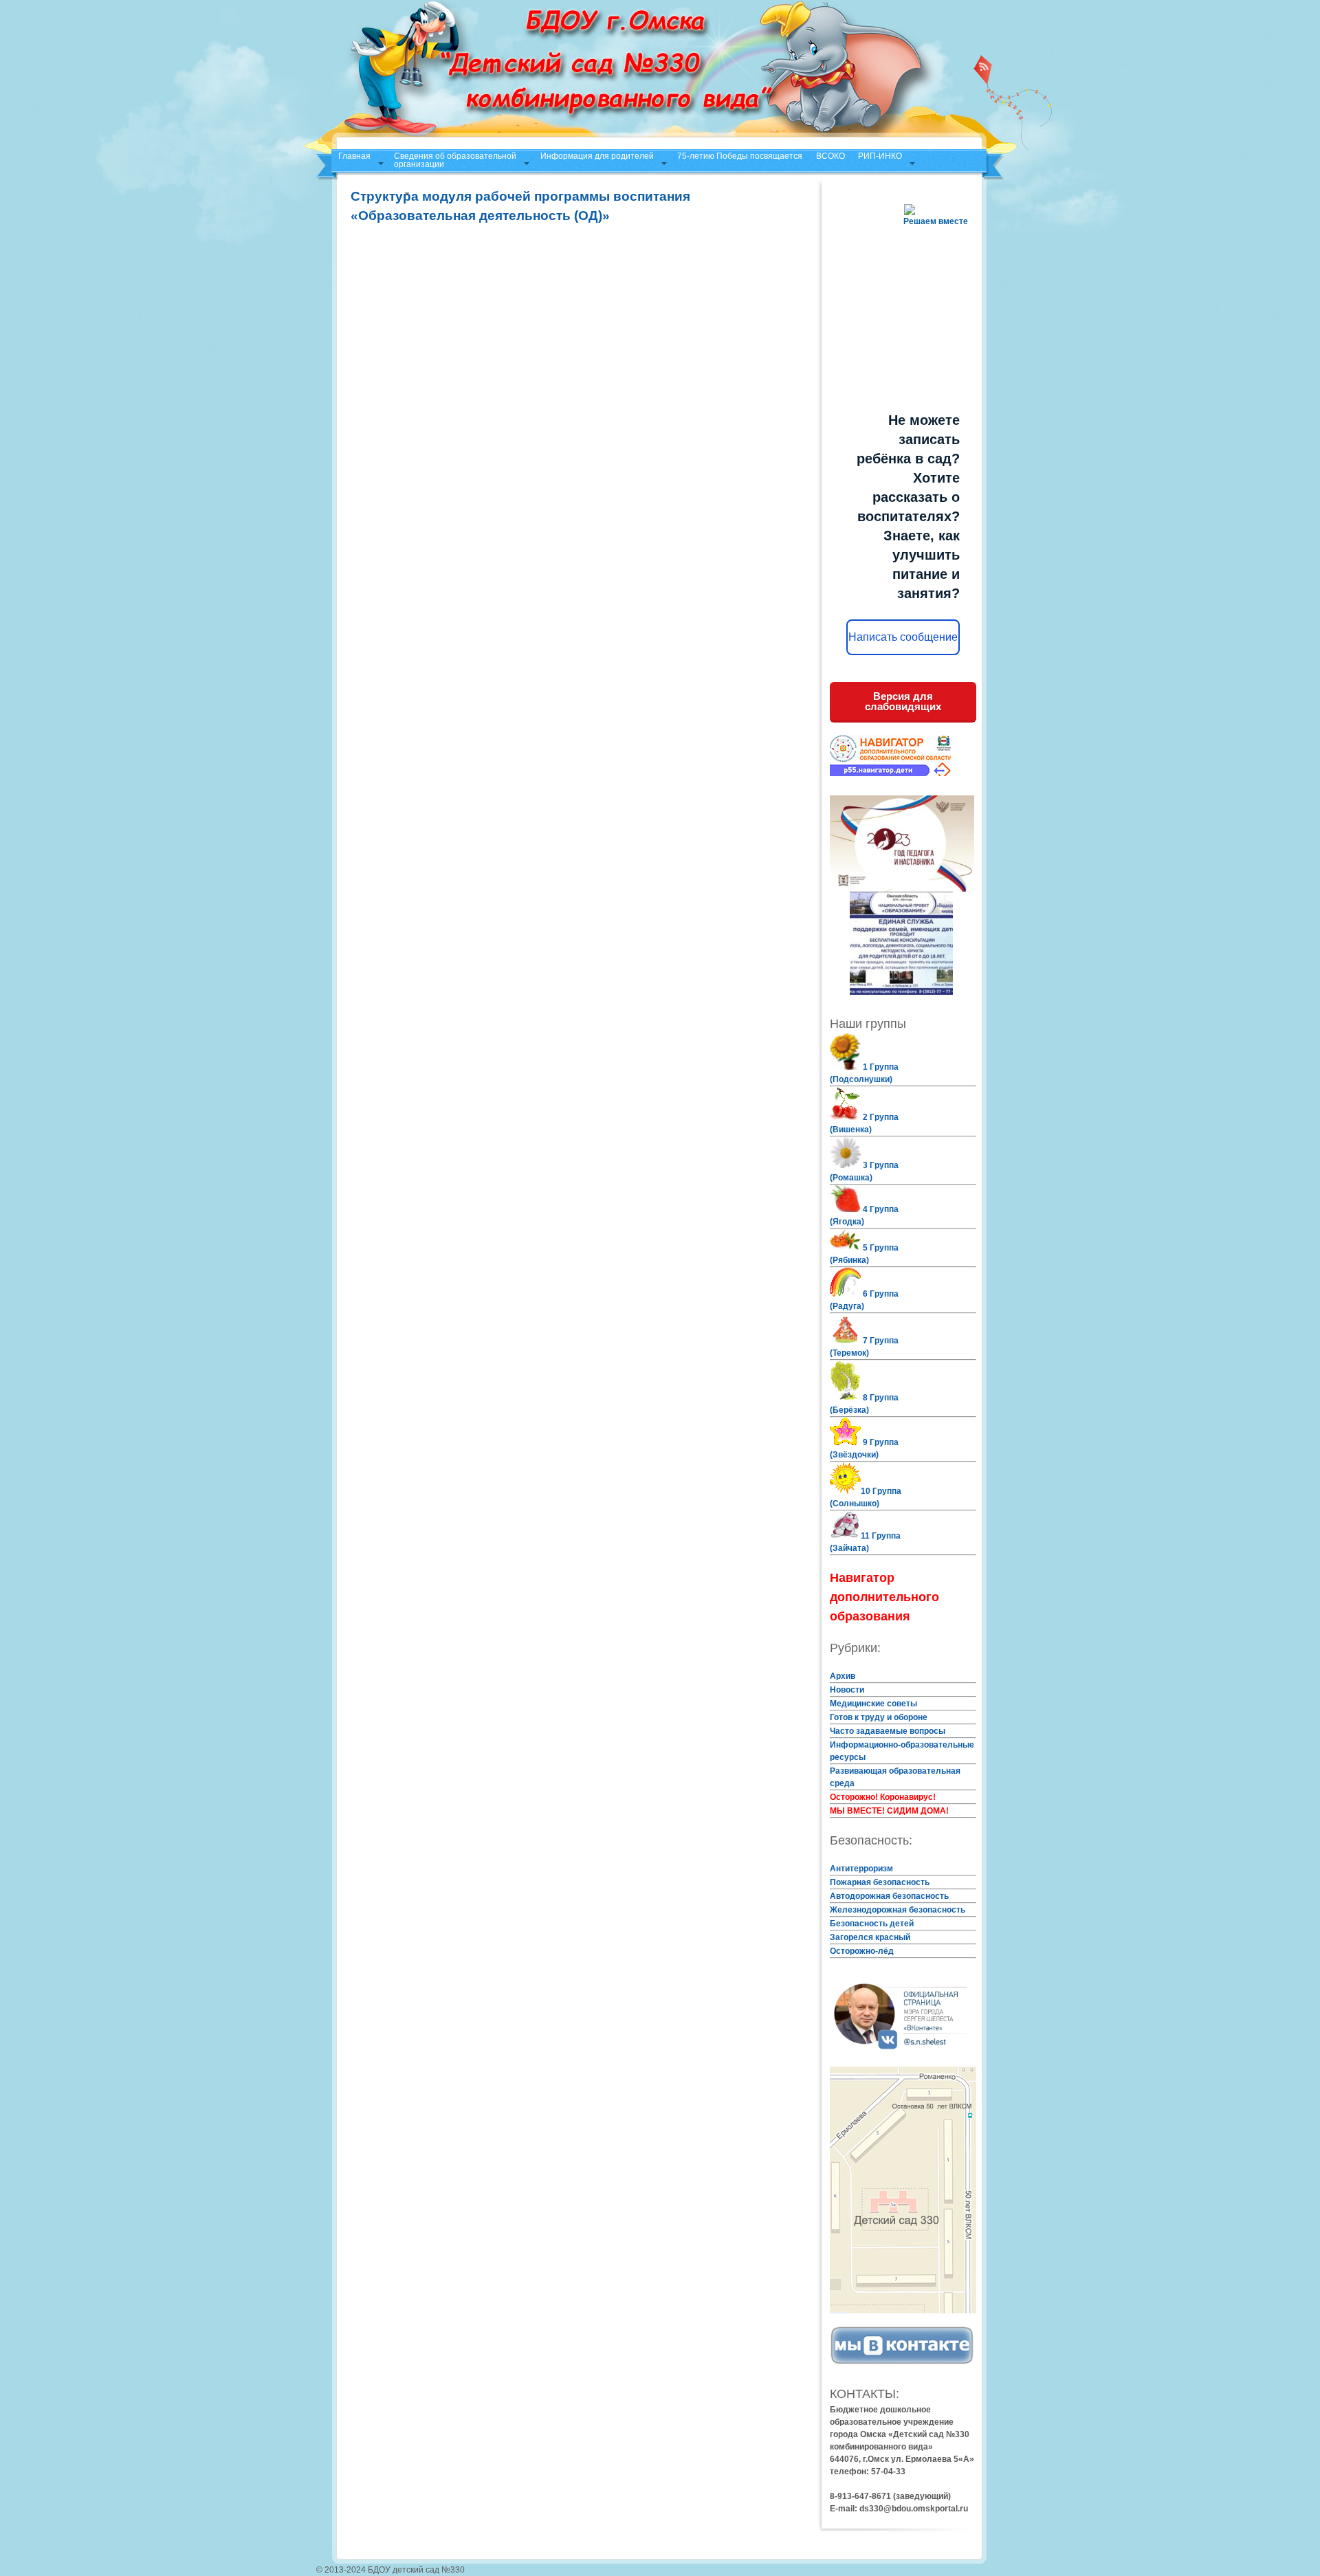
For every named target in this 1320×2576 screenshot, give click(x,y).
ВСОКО (830, 156)
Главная (354, 156)
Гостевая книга (367, 186)
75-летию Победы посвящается (740, 156)
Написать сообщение (903, 637)
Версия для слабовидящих (903, 701)
